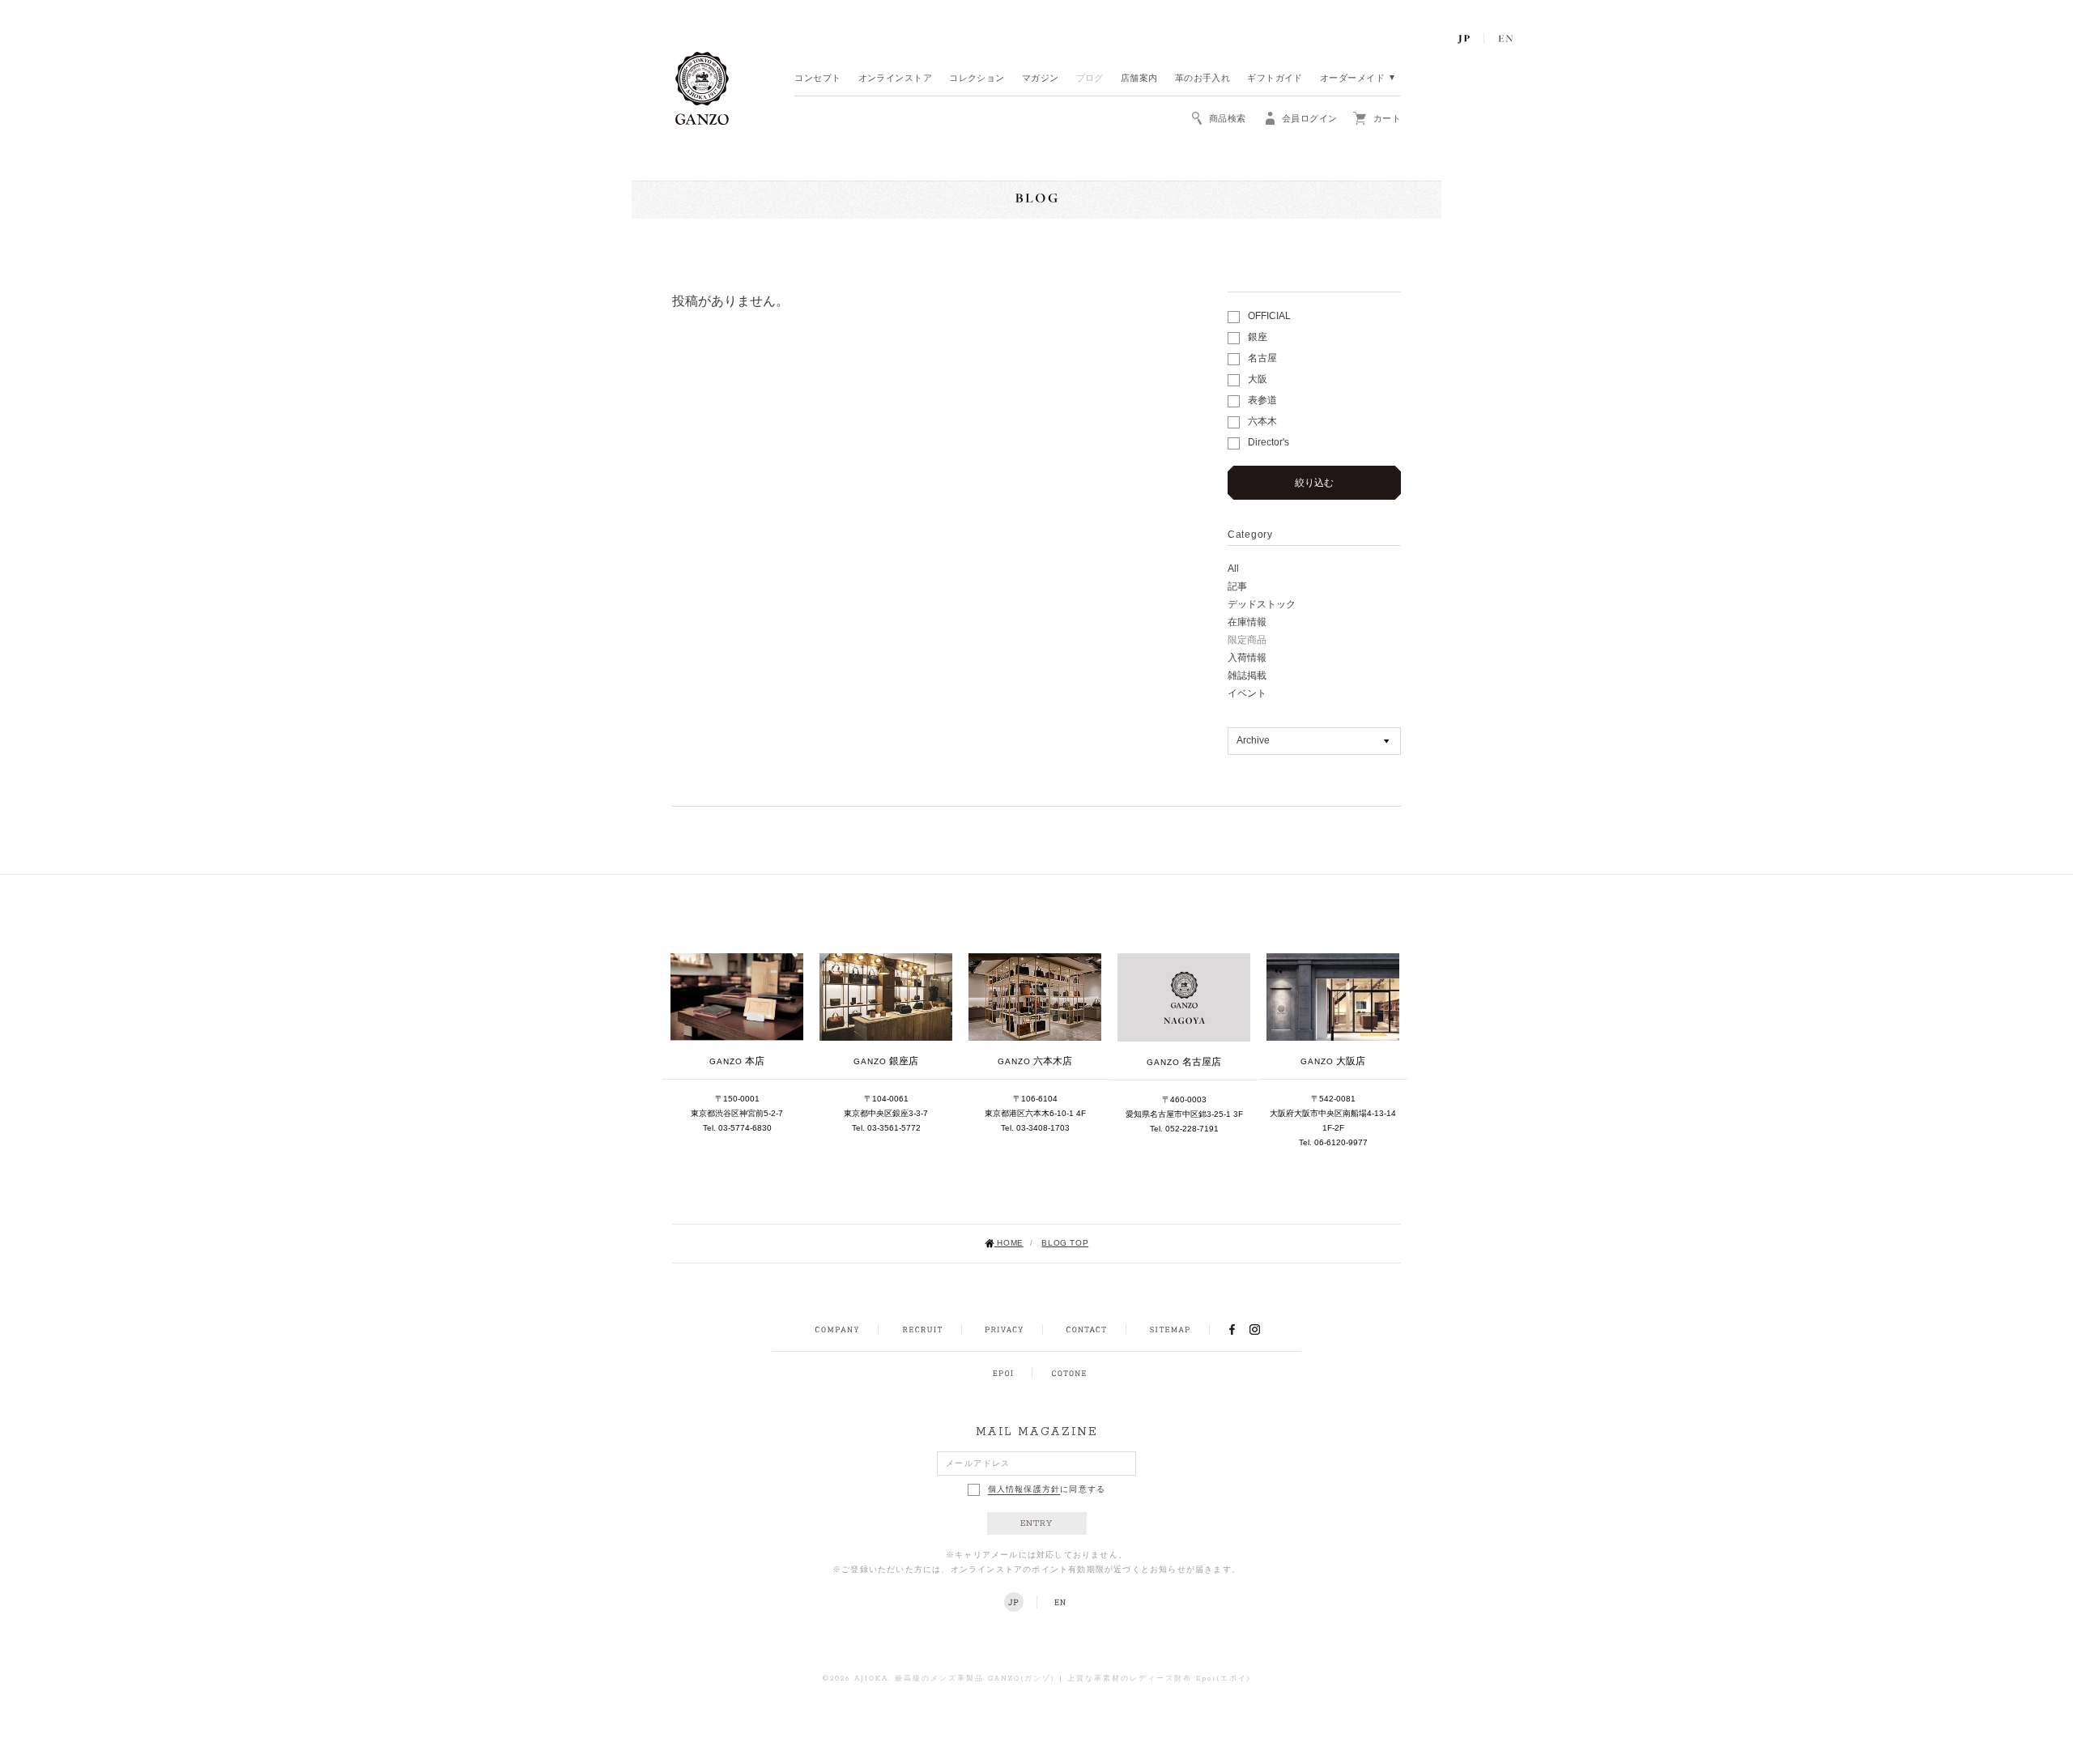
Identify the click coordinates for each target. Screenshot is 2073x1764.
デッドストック (1262, 604)
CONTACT (1086, 1330)
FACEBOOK (1232, 1329)
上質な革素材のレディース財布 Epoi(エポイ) (1159, 1679)
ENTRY (1037, 1523)
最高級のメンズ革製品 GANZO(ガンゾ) (975, 1679)
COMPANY (837, 1330)
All (1233, 569)
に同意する (1047, 1490)
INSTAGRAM (1264, 1329)
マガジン (1041, 79)
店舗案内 (1139, 79)
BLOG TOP (1065, 1243)
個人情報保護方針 (1024, 1490)
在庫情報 (1247, 622)
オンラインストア (896, 79)
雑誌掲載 (1247, 675)
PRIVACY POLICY (1004, 1330)
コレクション (977, 79)
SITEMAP (1170, 1330)
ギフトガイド (1275, 79)
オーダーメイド (1352, 79)
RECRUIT (922, 1330)
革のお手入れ (1203, 79)
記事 (1237, 586)
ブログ (1090, 79)
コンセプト (817, 79)
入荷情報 (1247, 658)
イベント (1247, 693)
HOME (1009, 1243)
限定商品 (1247, 640)
